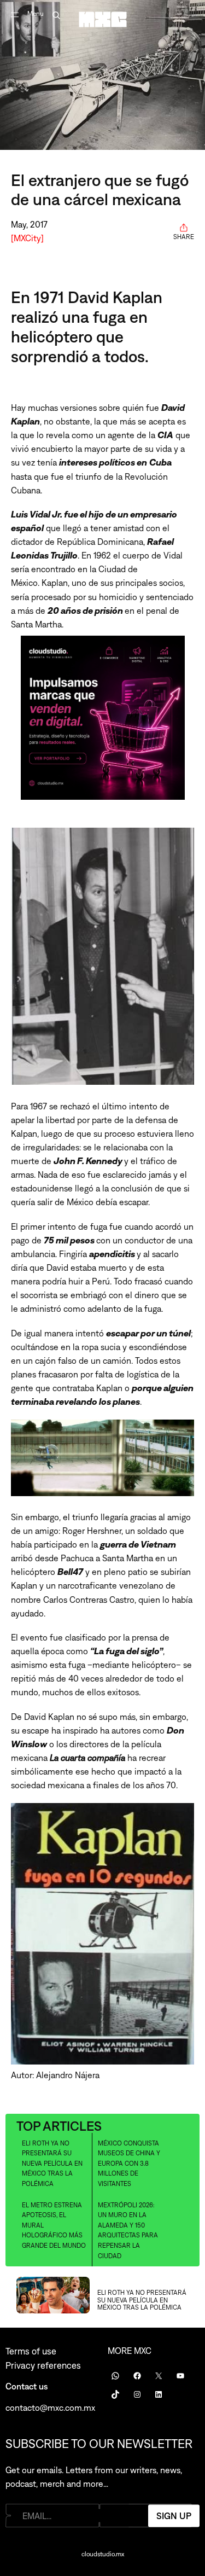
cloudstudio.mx (103, 2554)
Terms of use (31, 2351)
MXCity (27, 238)
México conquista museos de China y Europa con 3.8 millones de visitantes (129, 2164)
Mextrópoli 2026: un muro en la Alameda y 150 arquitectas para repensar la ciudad (128, 2231)
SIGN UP (174, 2515)
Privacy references (43, 2365)
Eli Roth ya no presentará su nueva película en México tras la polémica (52, 2164)
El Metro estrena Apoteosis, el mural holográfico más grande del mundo (54, 2225)
